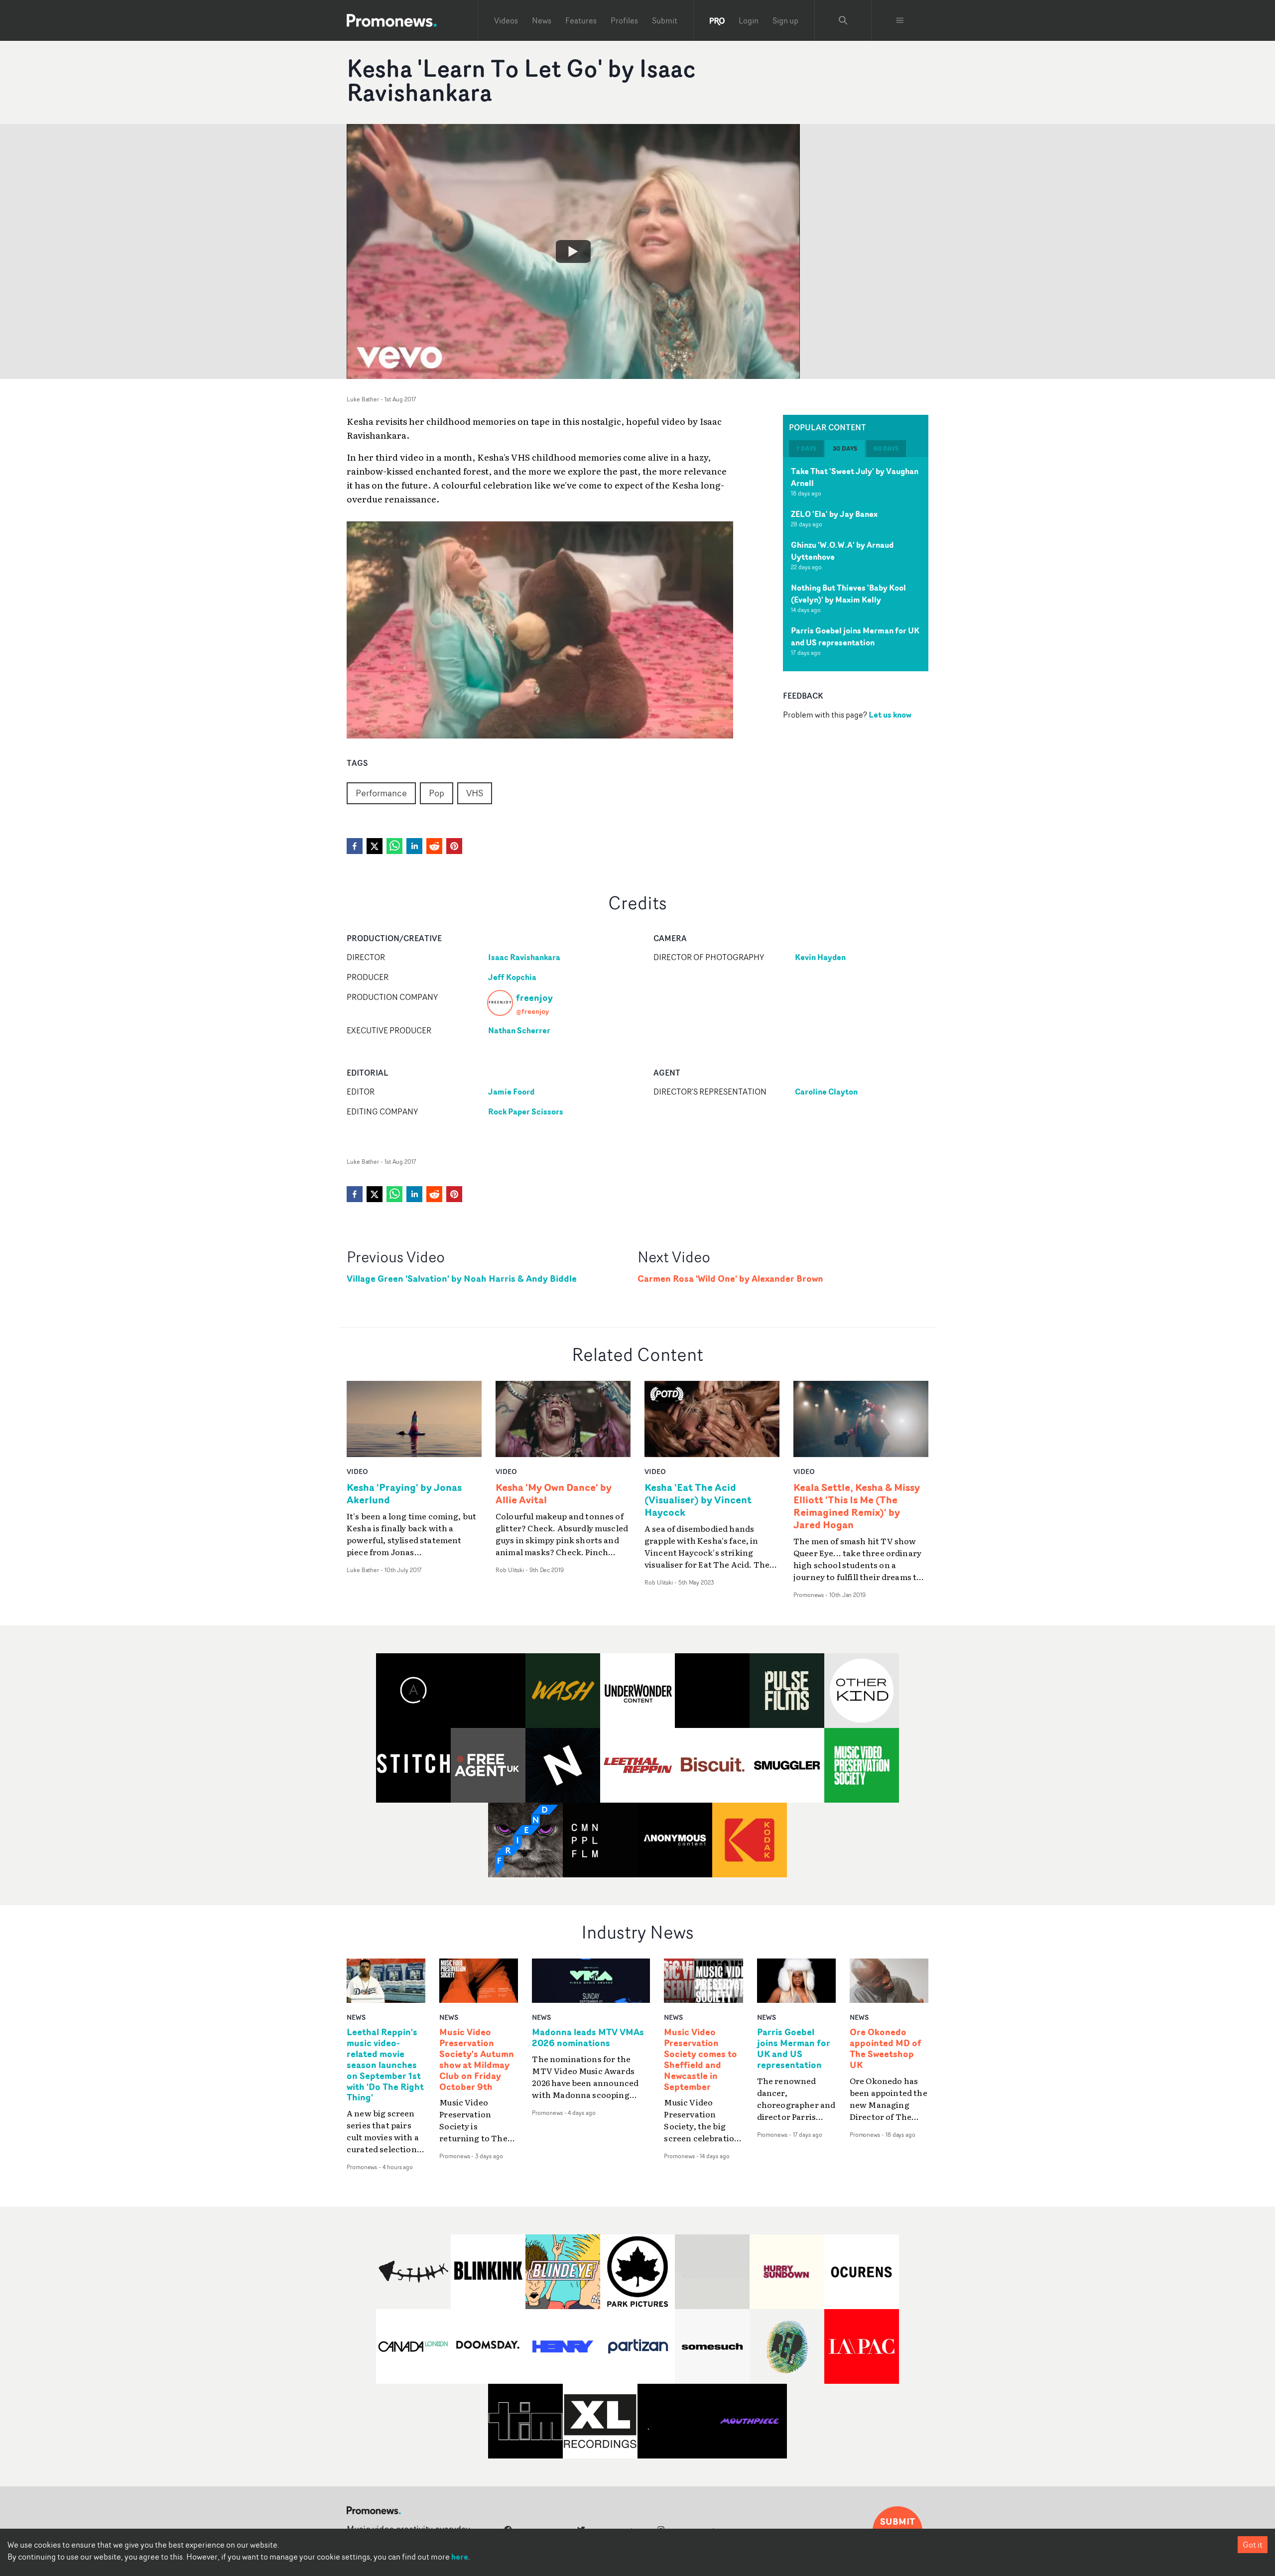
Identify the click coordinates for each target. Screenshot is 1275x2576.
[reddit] (434, 846)
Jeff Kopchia (512, 977)
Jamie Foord (511, 1092)
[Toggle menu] (900, 20)
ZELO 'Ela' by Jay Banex (834, 514)
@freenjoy (532, 1011)
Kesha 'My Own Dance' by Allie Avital (554, 1493)
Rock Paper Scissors (526, 1111)
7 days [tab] (806, 448)
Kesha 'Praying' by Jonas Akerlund (404, 1493)
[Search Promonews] (843, 20)
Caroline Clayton (826, 1092)
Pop (437, 793)
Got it (1253, 2545)
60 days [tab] (886, 448)
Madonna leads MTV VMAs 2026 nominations (588, 2038)
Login (749, 20)
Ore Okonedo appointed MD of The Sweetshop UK (886, 2049)
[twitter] (375, 846)
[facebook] (355, 846)
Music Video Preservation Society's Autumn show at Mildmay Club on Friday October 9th (477, 2059)
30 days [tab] (845, 448)
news (356, 2017)
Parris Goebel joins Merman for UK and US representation (855, 636)
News (542, 20)
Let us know (890, 715)
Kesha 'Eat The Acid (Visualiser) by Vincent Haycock (698, 1500)
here (460, 2557)
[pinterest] (454, 846)
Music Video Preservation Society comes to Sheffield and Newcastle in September (701, 2059)
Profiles (624, 20)
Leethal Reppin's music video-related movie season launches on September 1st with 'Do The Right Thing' (385, 2065)
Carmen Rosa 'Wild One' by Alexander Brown (730, 1279)
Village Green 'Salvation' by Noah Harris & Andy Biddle (462, 1279)
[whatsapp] (394, 846)
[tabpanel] (856, 564)
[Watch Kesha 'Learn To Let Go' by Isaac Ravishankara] (573, 251)
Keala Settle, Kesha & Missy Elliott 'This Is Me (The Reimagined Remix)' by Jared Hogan (857, 1506)
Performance (381, 793)
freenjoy (534, 997)
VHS (475, 793)
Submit (665, 20)
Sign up (785, 20)
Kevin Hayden (820, 957)
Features (581, 20)
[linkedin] (414, 846)
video (357, 1471)
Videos (506, 20)
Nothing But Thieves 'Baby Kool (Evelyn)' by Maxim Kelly (848, 594)
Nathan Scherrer (519, 1030)
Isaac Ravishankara (524, 957)
